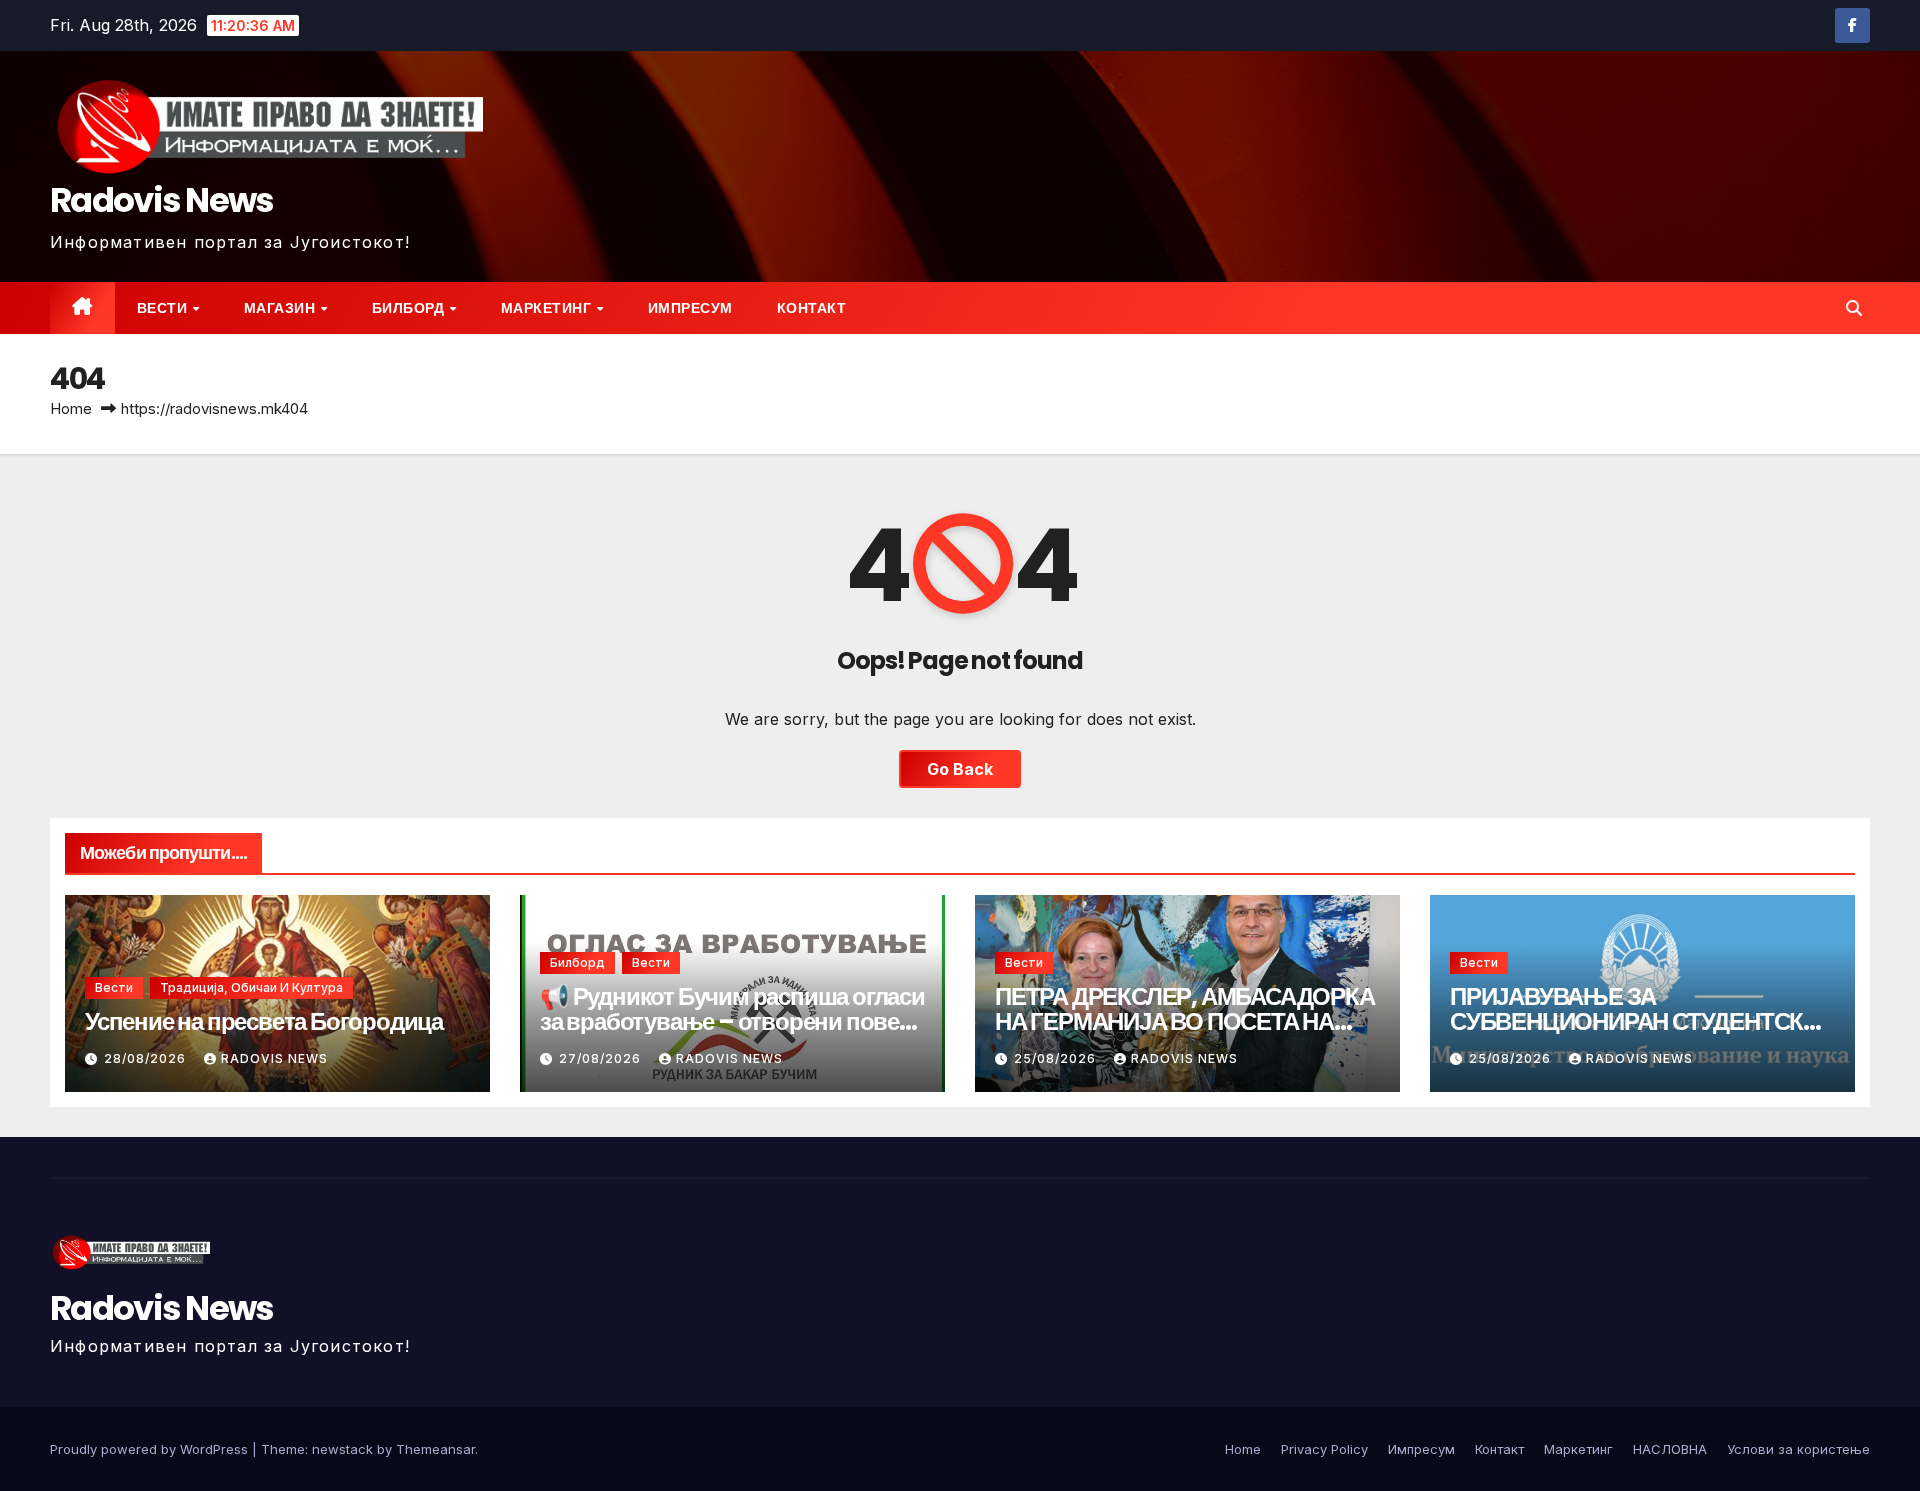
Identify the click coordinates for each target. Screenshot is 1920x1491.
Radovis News (162, 200)
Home (71, 408)
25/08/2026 (1057, 1058)
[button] (1854, 308)
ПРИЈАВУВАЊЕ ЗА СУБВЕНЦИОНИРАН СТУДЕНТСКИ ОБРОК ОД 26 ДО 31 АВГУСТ (1634, 1021)
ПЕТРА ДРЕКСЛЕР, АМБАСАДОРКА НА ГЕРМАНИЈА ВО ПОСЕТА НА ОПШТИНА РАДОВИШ (1185, 1021)
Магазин (281, 308)
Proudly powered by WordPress (151, 1449)
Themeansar (435, 1449)
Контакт (812, 308)
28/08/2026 (147, 1058)
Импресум (690, 308)
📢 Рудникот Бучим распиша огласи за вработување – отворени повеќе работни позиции (732, 1021)
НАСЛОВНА (1670, 1449)
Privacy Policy (1324, 1449)
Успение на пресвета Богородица (264, 1021)
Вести (164, 308)
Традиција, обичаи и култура (251, 987)
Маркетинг (548, 308)
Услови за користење (1798, 1449)
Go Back (960, 769)
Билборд (410, 308)
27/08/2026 (602, 1058)
